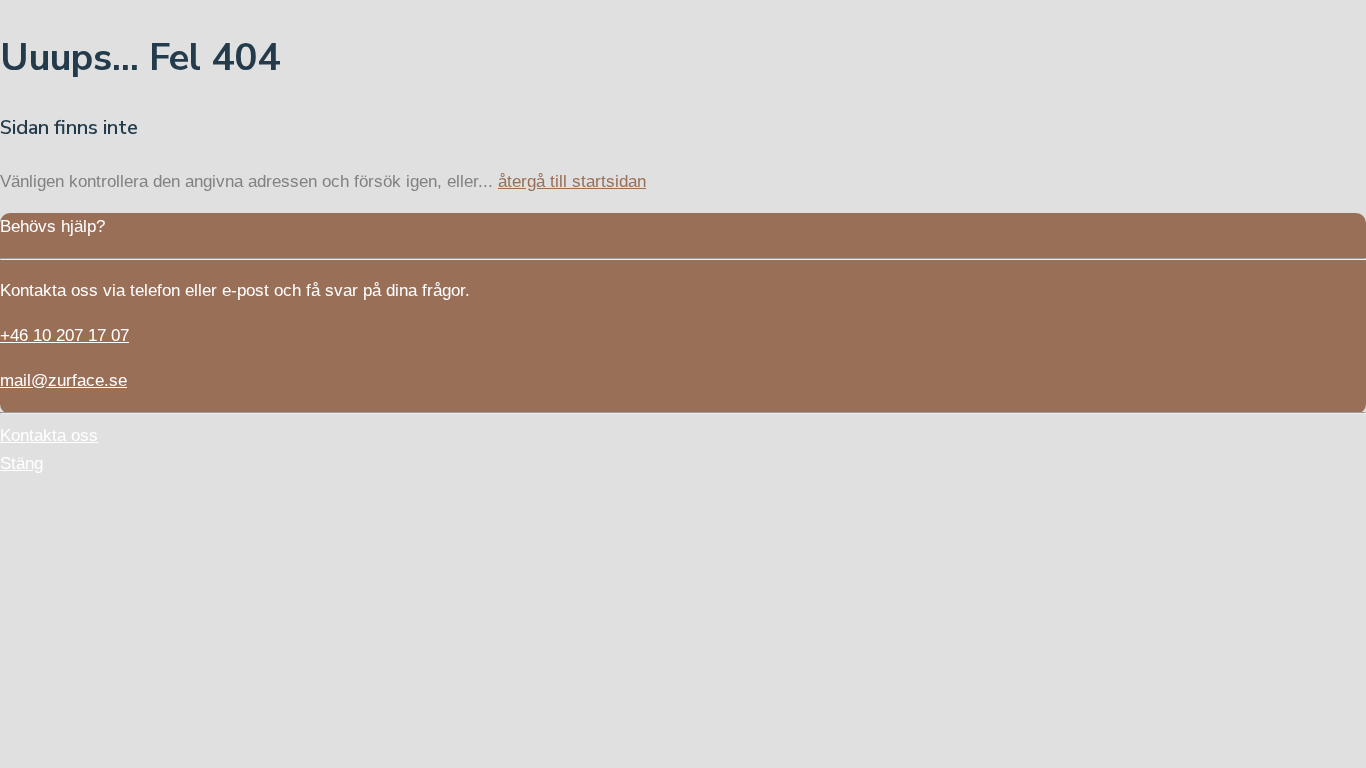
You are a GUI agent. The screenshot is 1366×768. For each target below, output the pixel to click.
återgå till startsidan (572, 181)
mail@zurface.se (63, 380)
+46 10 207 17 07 (64, 335)
